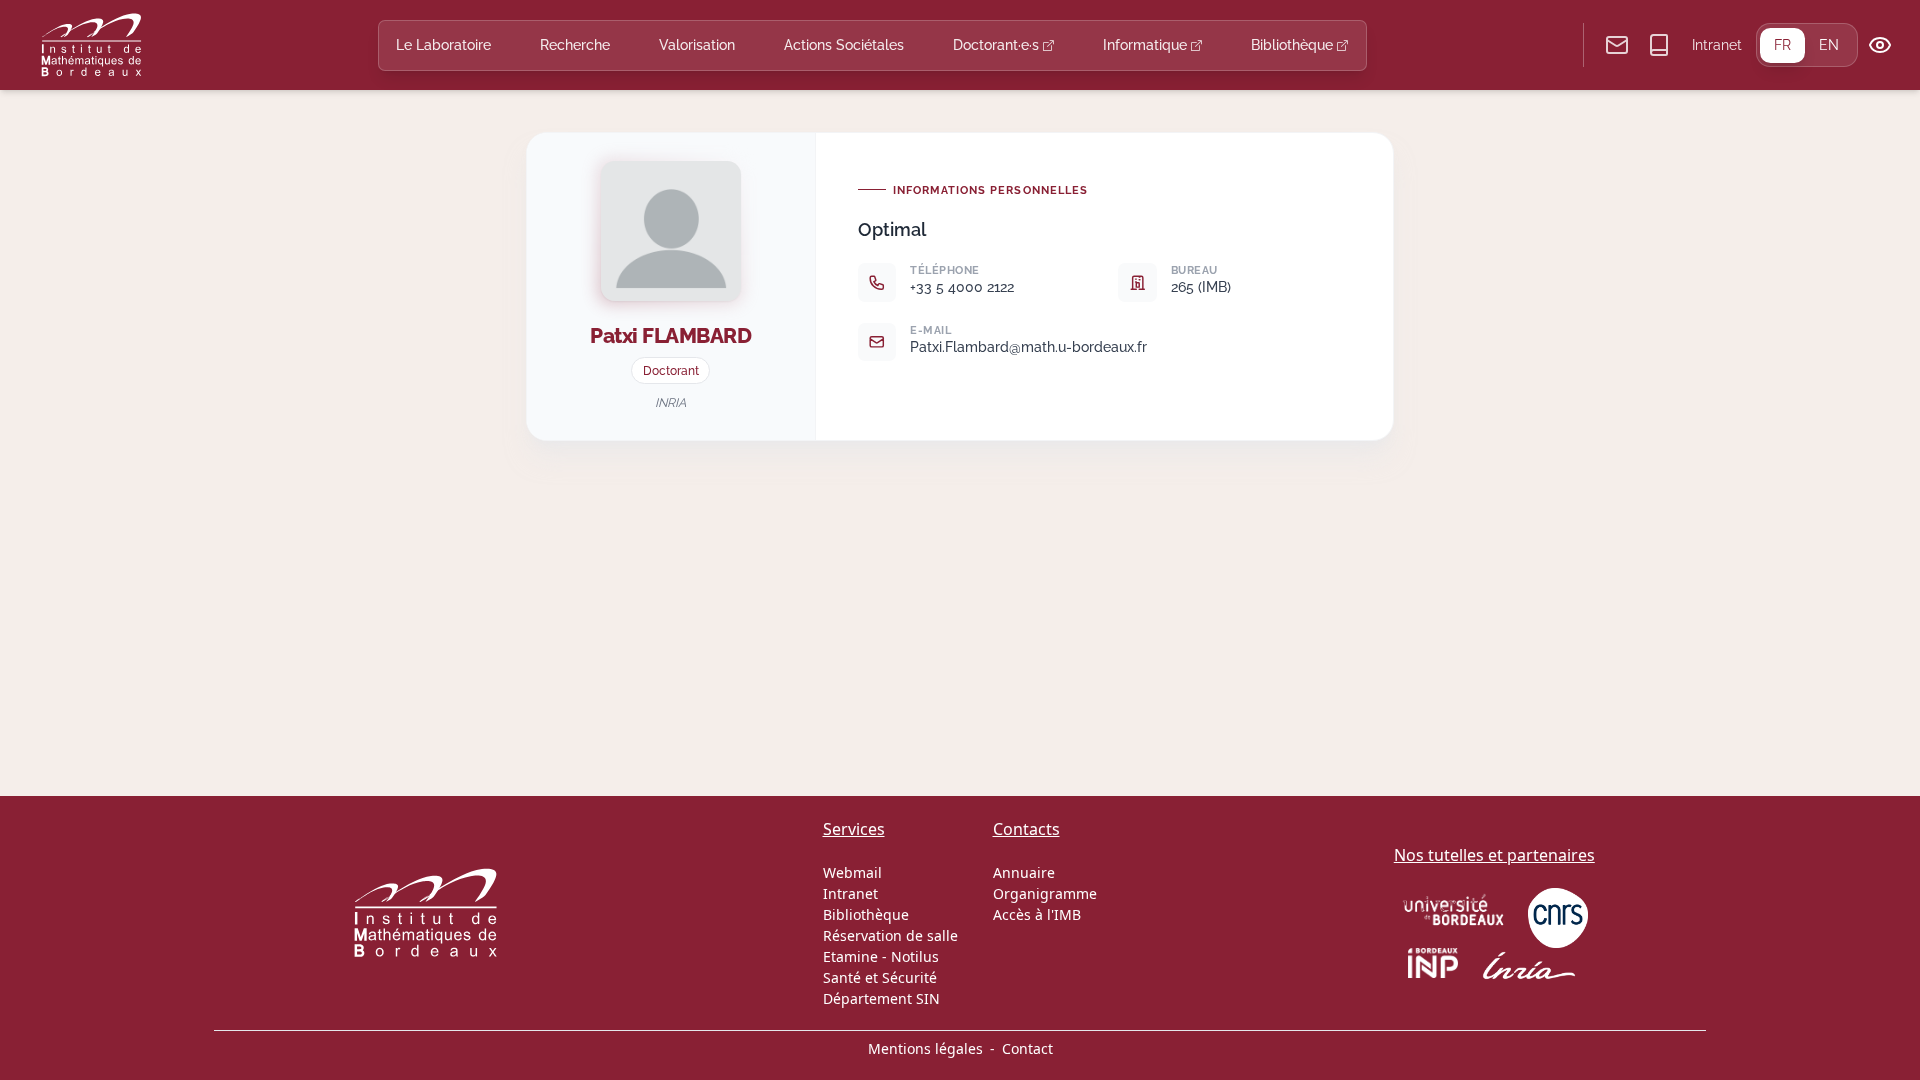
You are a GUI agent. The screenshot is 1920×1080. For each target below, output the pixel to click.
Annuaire (1024, 872)
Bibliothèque (1294, 45)
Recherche (575, 45)
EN (1829, 45)
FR (1782, 45)
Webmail (852, 872)
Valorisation (697, 45)
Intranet (1717, 45)
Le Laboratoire (443, 45)
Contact (1027, 1048)
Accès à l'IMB (1037, 914)
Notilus (915, 956)
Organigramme (1045, 893)
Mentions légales (925, 1048)
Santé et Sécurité (880, 977)
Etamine (850, 956)
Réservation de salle (890, 935)
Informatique (1147, 45)
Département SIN (881, 998)
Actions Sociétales (844, 45)
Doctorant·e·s (998, 45)
